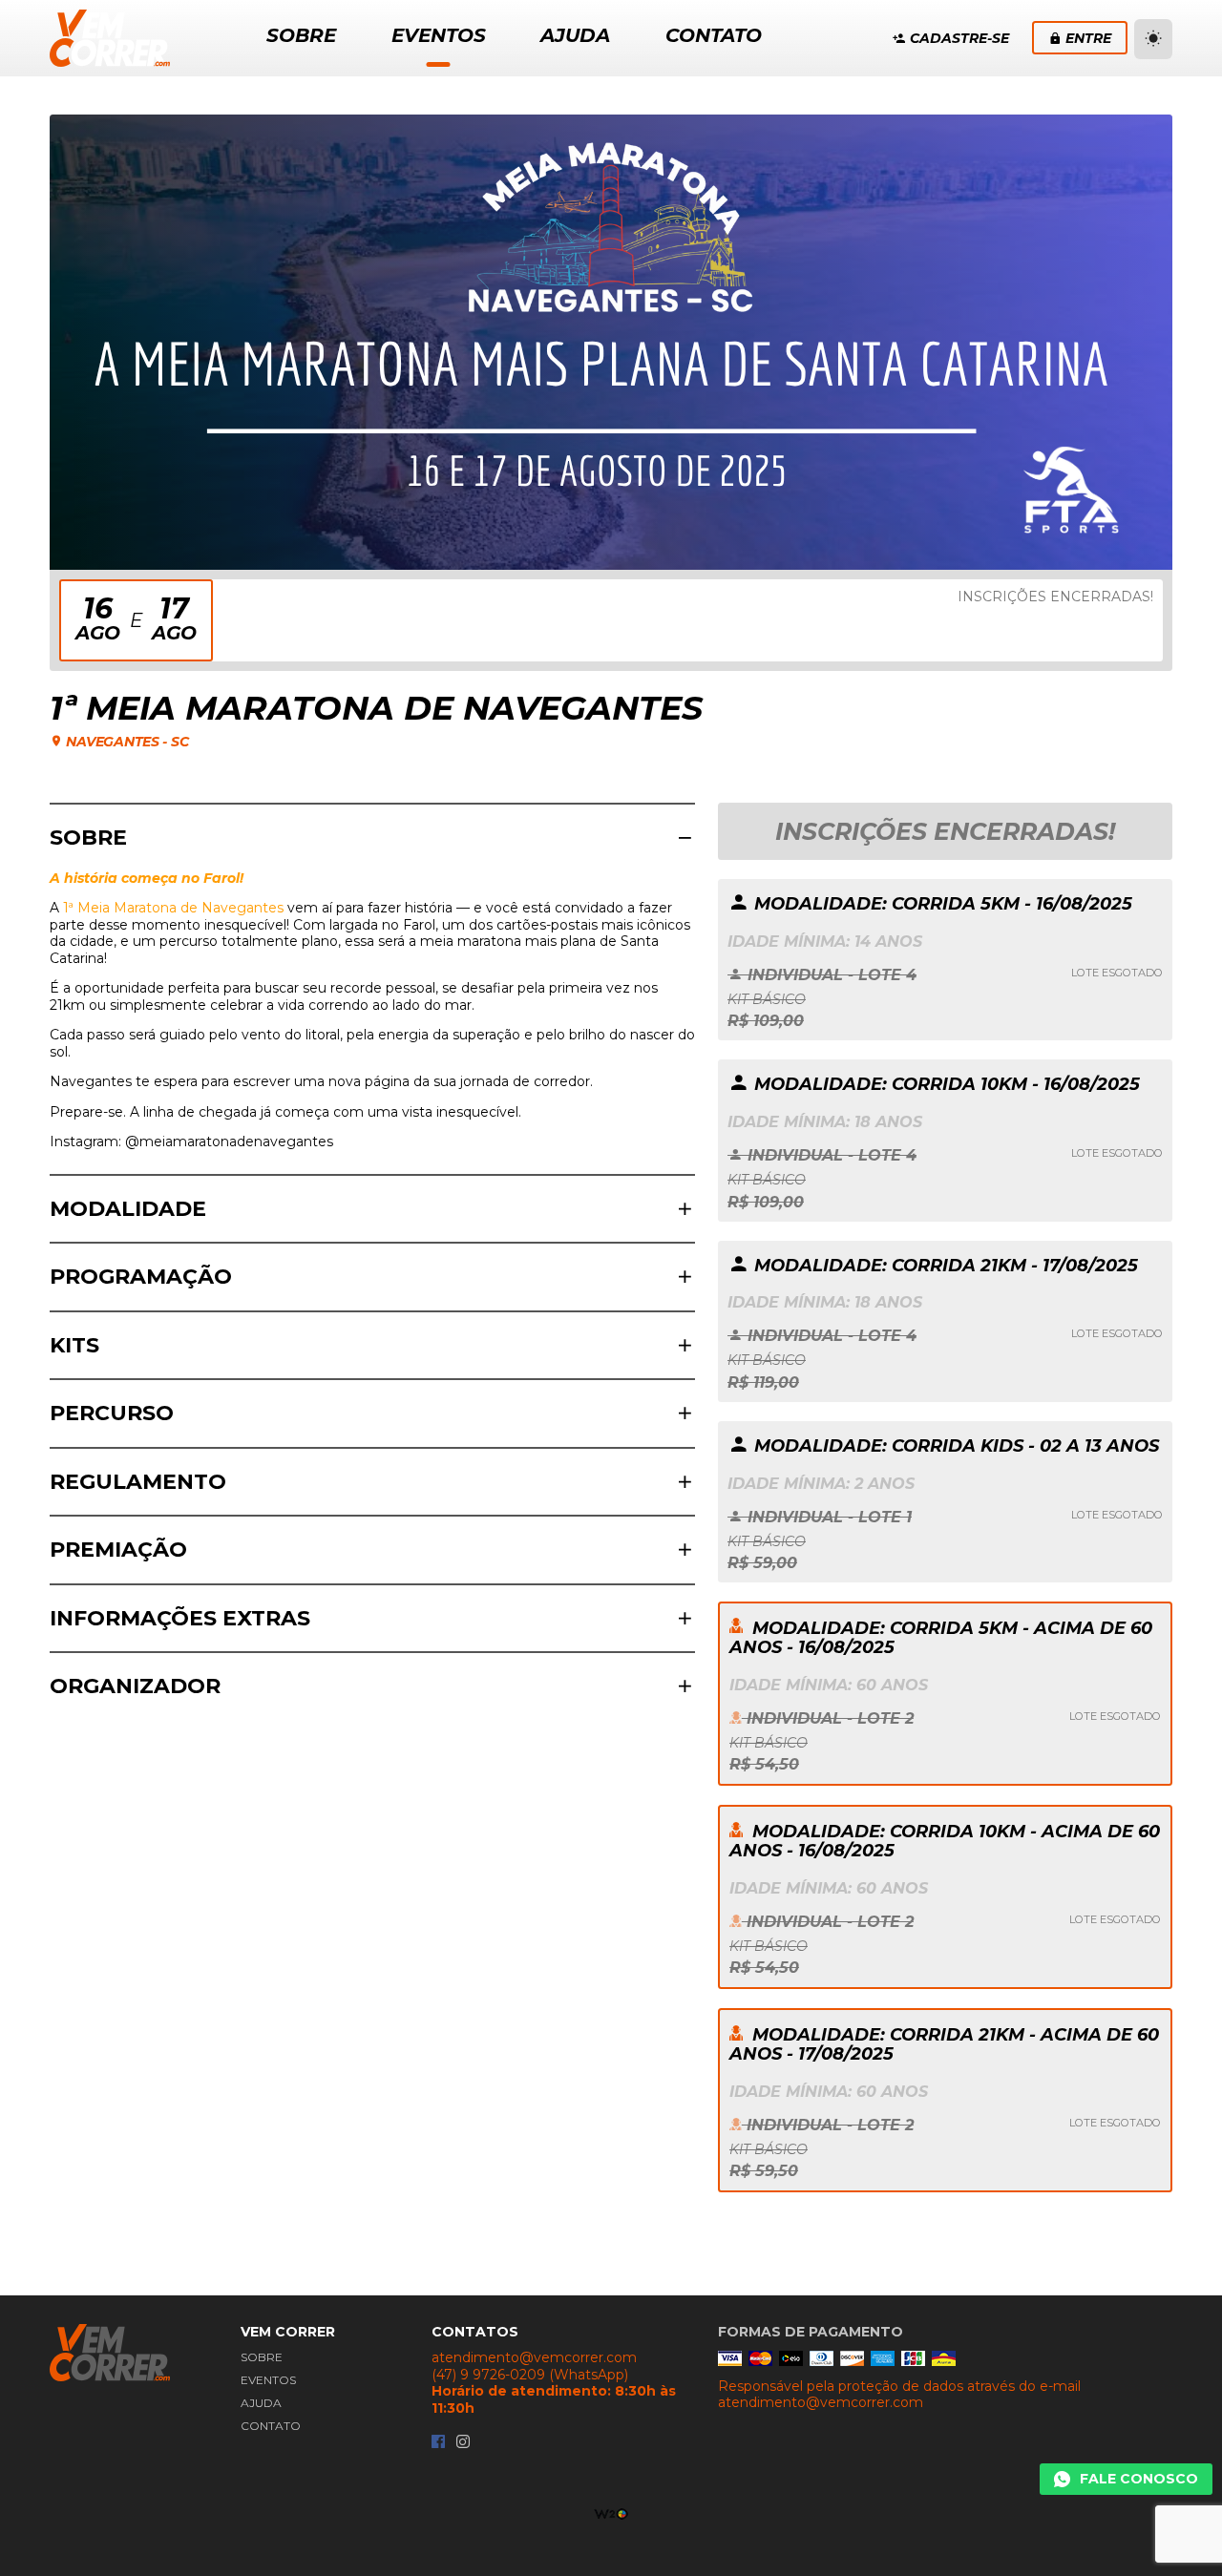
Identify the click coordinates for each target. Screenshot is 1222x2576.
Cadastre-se (959, 38)
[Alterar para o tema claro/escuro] (1153, 39)
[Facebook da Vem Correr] (438, 2443)
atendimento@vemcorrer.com (534, 2358)
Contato (271, 2426)
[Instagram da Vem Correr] (463, 2443)
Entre (1088, 38)
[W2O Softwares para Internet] (611, 2512)
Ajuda (261, 2403)
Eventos (268, 2380)
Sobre (262, 2357)
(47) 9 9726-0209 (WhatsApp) (530, 2375)
